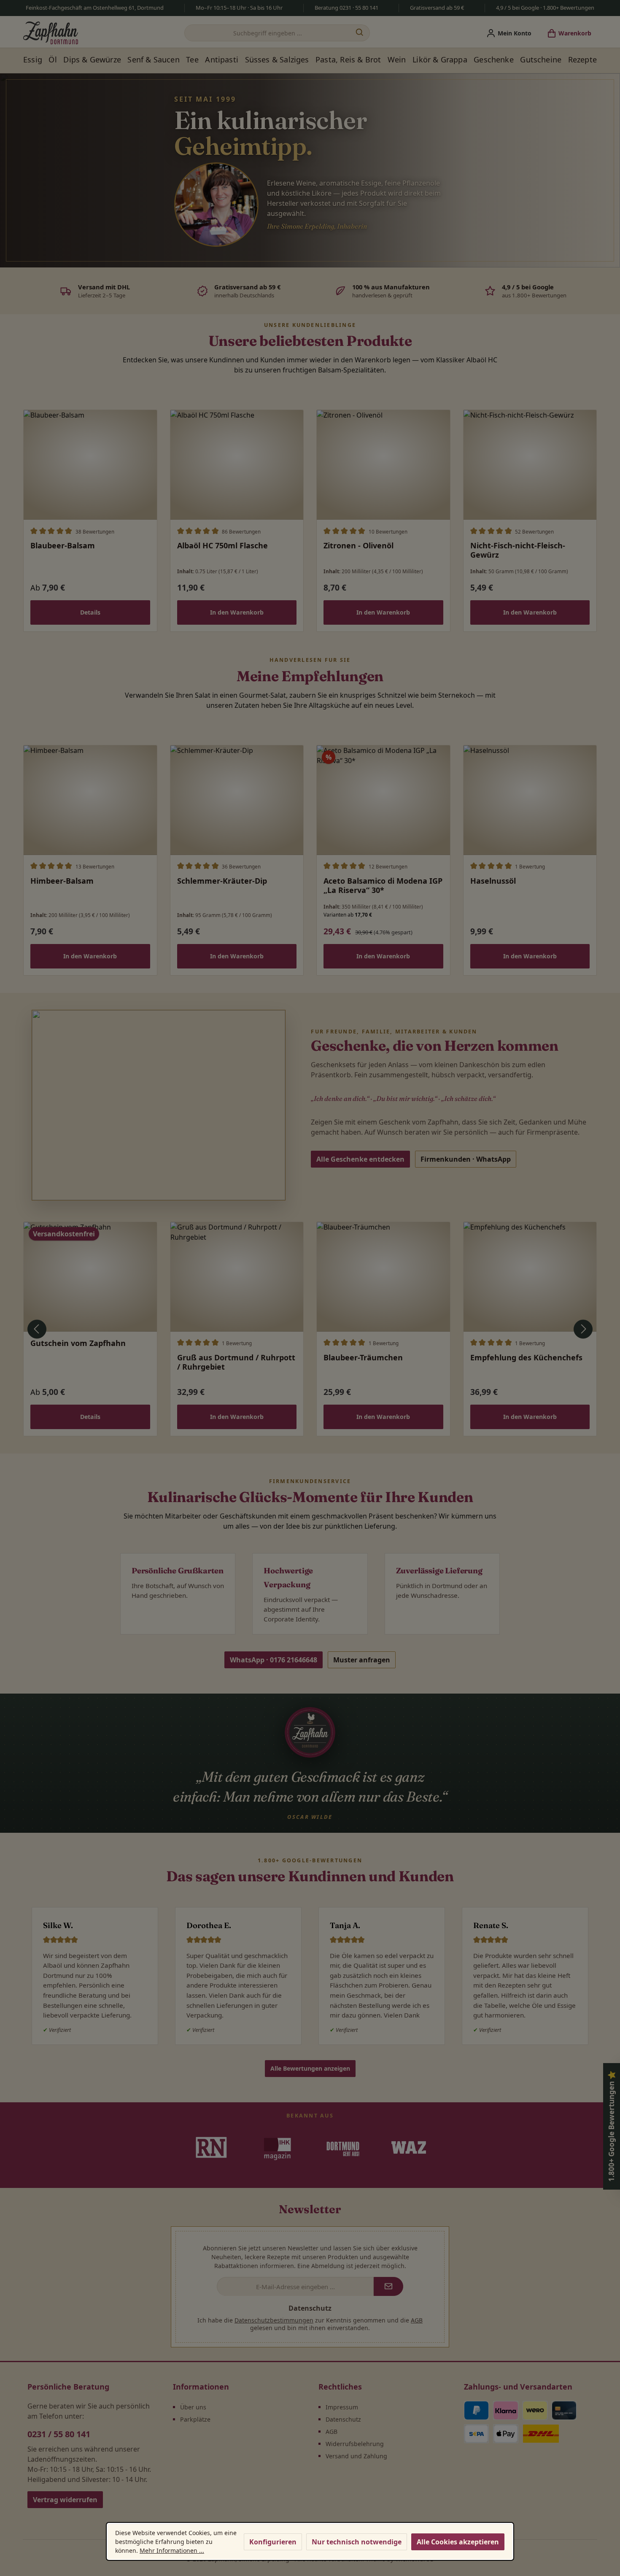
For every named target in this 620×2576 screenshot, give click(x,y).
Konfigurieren (273, 2542)
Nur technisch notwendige (357, 2542)
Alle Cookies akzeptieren (458, 2542)
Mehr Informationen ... (172, 2550)
